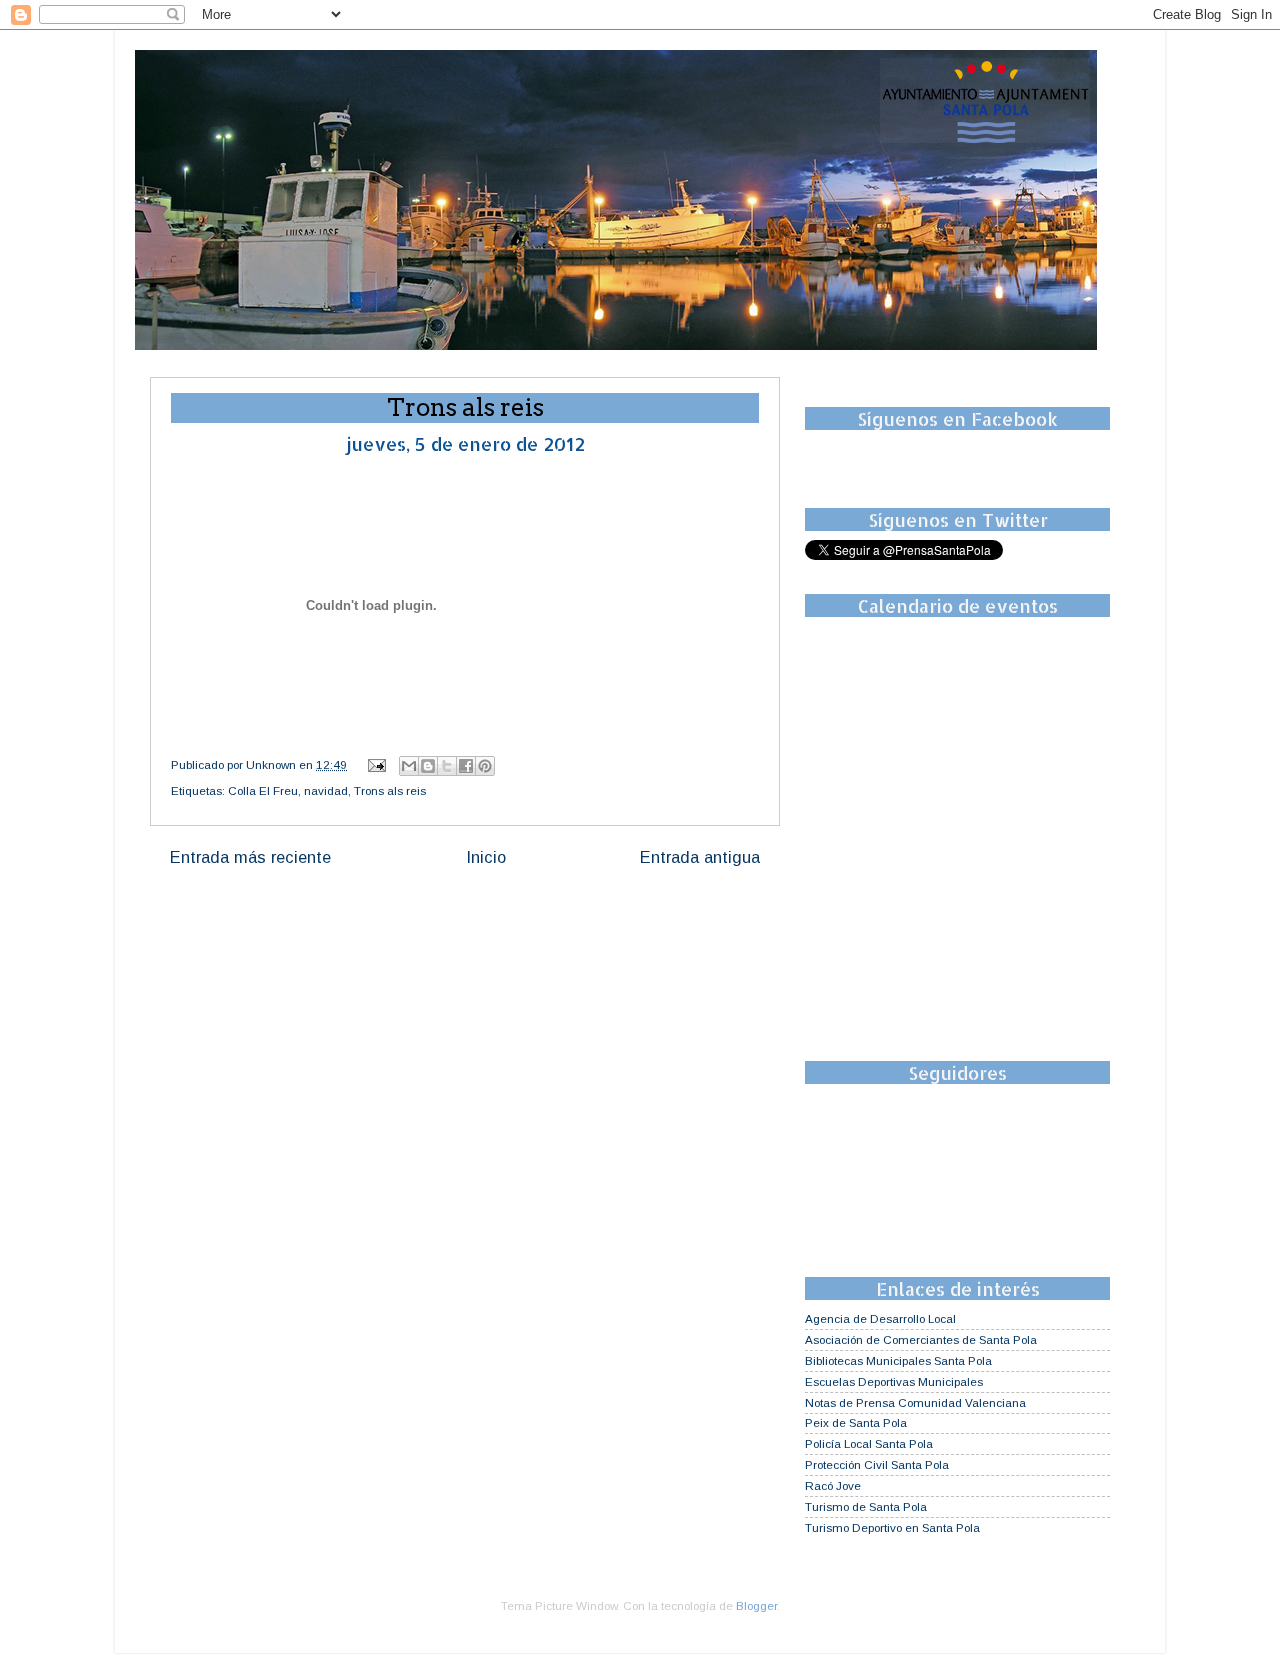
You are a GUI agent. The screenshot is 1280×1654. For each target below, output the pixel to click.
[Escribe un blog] (428, 766)
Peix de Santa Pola (856, 1422)
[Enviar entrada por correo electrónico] (375, 764)
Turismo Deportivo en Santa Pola (892, 1527)
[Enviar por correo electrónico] (409, 766)
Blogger (756, 1605)
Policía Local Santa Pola (869, 1443)
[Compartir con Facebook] (466, 766)
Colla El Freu (263, 790)
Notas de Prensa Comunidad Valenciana (915, 1402)
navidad (326, 790)
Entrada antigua (700, 857)
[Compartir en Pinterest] (485, 766)
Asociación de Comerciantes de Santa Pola (921, 1339)
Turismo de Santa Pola (866, 1506)
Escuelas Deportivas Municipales (894, 1381)
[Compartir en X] (447, 766)
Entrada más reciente (250, 857)
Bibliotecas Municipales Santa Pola (898, 1360)
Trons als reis (390, 790)
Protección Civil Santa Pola (877, 1464)
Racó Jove (833, 1485)
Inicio (486, 857)
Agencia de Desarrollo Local (880, 1318)
